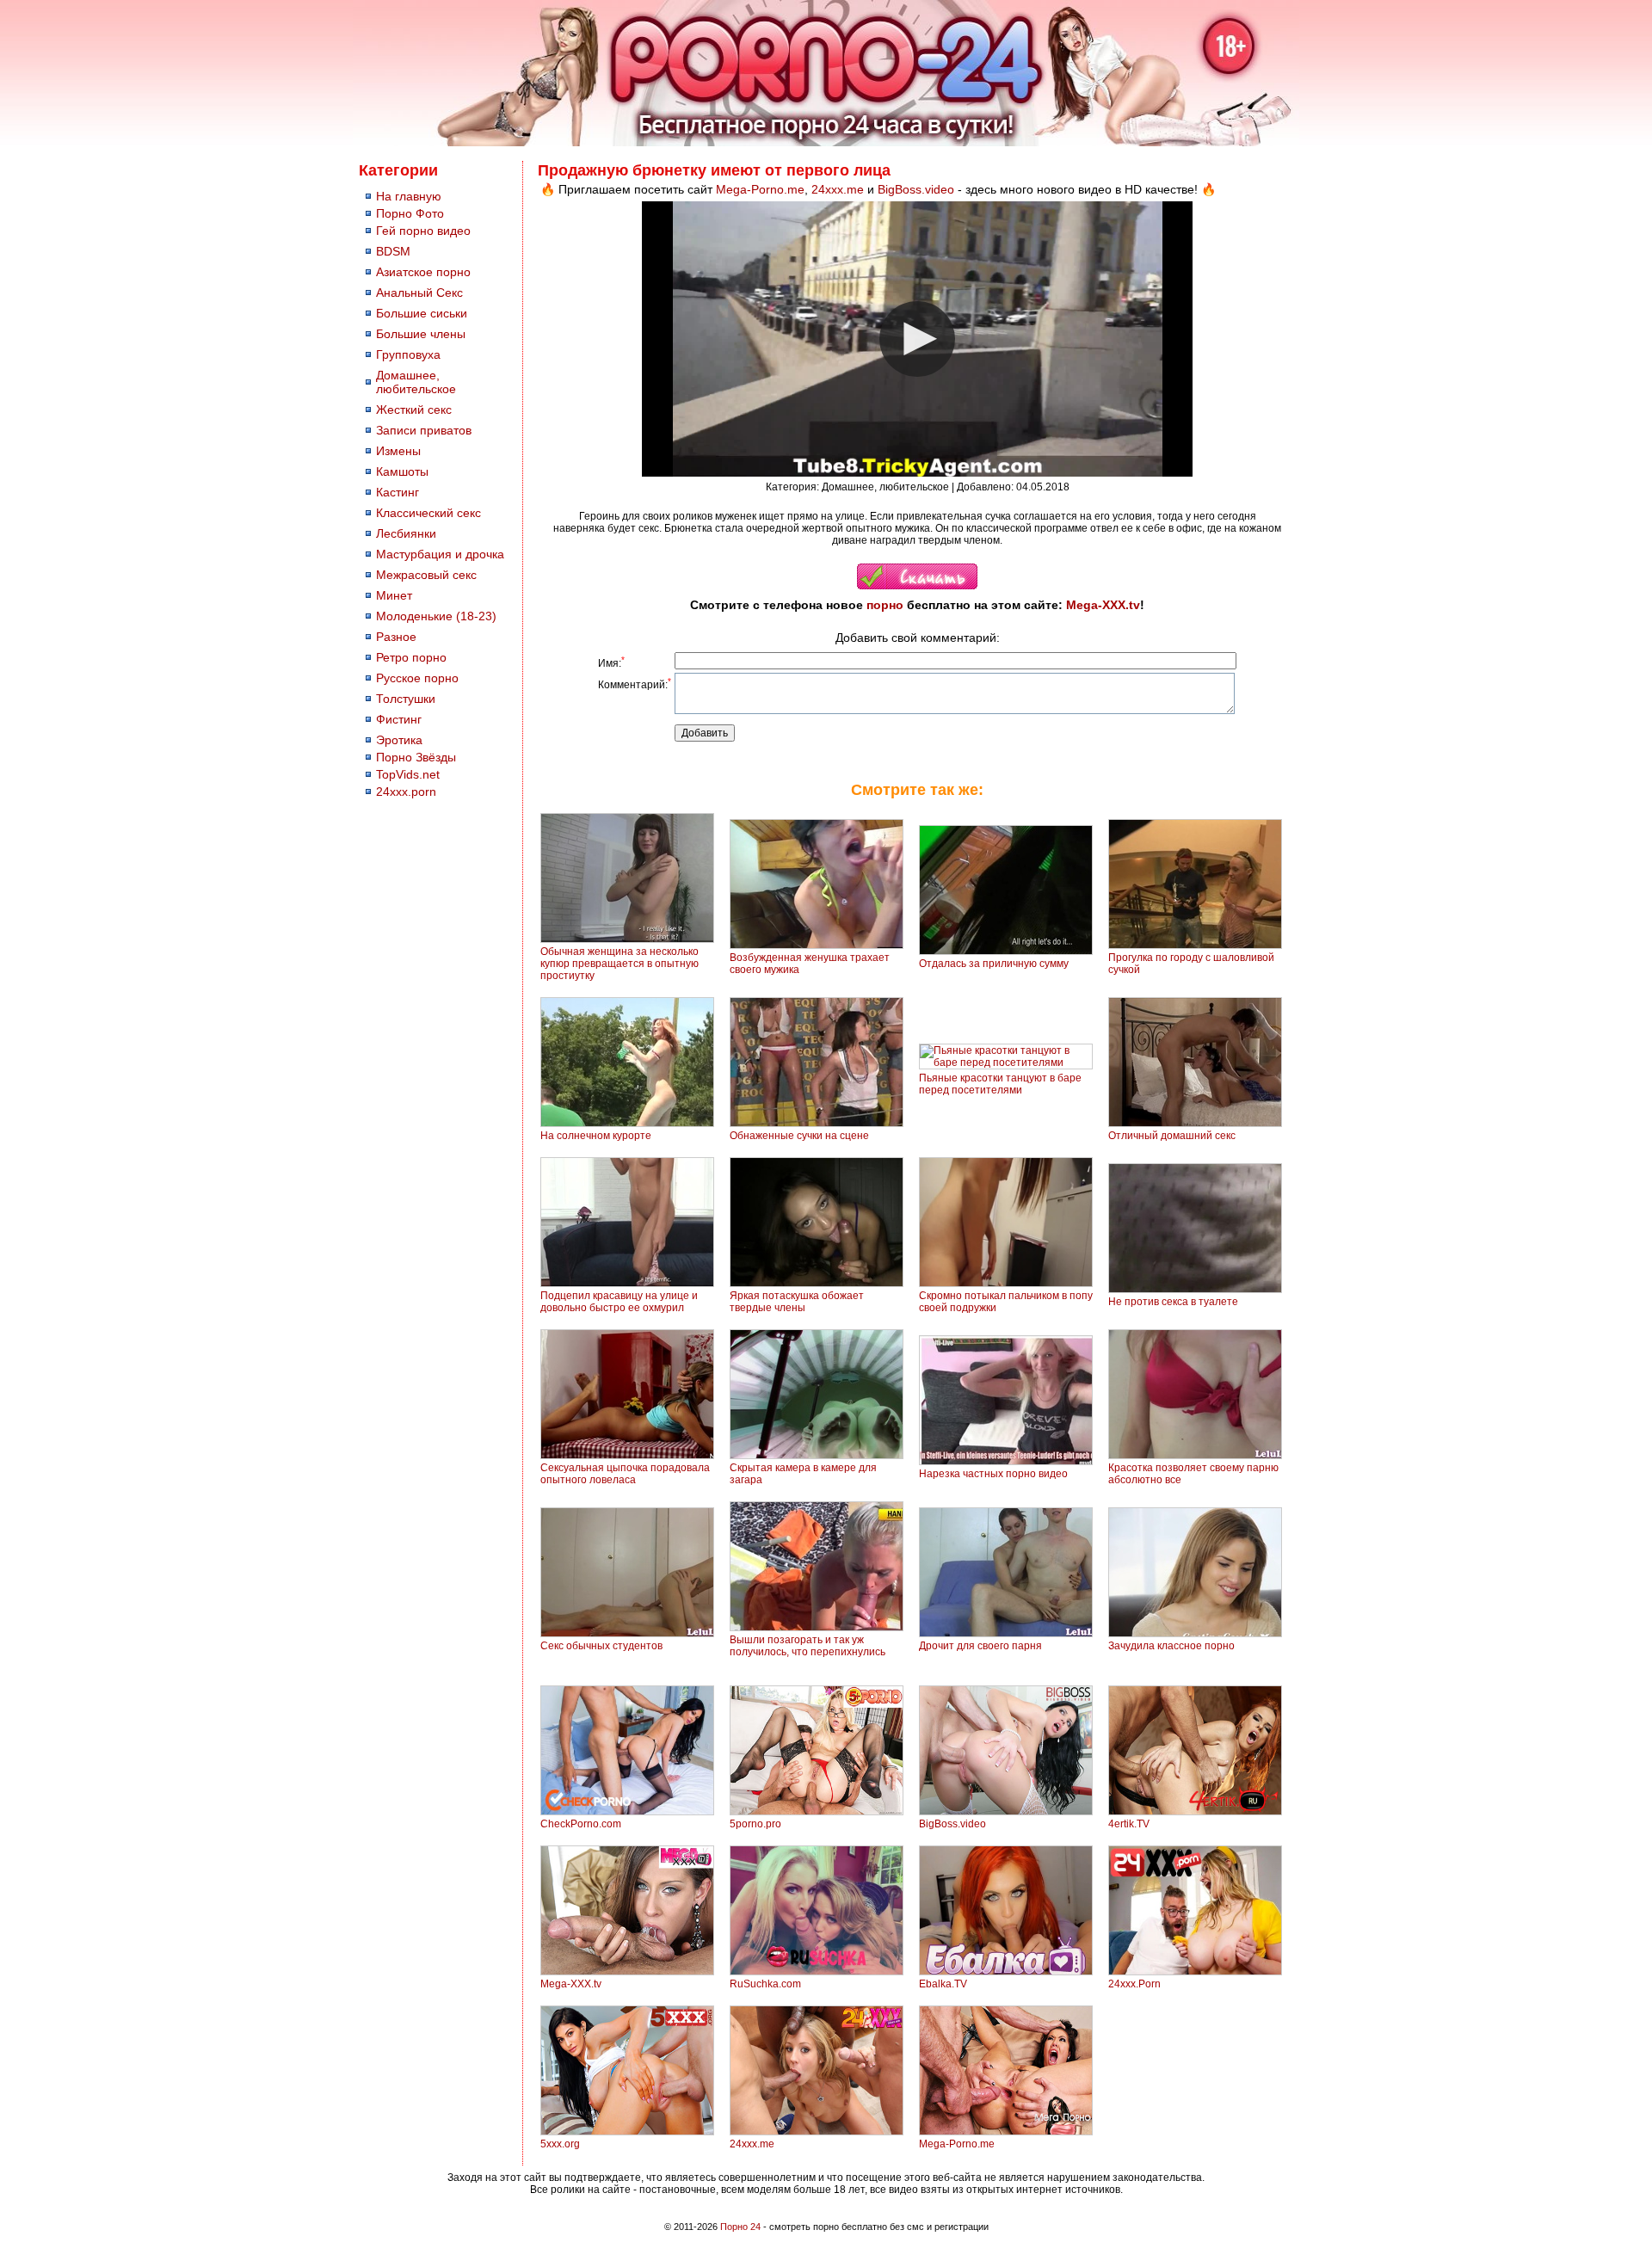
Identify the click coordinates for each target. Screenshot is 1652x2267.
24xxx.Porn (1134, 1984)
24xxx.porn (406, 792)
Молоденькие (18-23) (436, 616)
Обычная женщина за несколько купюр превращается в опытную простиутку (619, 964)
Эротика (399, 740)
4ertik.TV (1129, 1824)
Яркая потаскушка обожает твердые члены (797, 1302)
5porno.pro (755, 1824)
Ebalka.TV (943, 1984)
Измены (398, 451)
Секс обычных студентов (601, 1646)
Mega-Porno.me (760, 189)
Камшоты (402, 471)
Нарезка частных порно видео (993, 1474)
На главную (409, 196)
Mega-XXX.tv (1103, 605)
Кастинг (398, 492)
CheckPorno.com (581, 1824)
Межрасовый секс (426, 575)
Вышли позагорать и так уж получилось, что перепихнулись (808, 1646)
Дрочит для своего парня (980, 1646)
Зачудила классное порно (1171, 1646)
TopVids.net (408, 774)
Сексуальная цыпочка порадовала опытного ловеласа (625, 1474)
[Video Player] (917, 339)
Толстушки (406, 699)
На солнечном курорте (596, 1136)
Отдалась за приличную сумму (994, 964)
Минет (394, 595)
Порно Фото (410, 213)
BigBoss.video (916, 189)
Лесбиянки (406, 533)
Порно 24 (740, 2227)
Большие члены (421, 334)
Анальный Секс (419, 293)
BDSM (393, 251)
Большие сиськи (422, 313)
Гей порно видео (423, 231)
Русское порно (417, 678)
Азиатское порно (423, 272)
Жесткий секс (414, 410)
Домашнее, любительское (416, 382)
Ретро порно (411, 657)
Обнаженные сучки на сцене (799, 1136)
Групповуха (408, 354)
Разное (396, 637)
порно (885, 605)
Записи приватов (424, 430)
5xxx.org (560, 2144)
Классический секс (428, 513)
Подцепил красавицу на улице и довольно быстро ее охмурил (619, 1302)
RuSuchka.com (765, 1984)
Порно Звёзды (416, 757)
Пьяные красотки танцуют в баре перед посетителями (1000, 1084)
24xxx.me (838, 189)
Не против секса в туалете (1173, 1302)
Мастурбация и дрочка (440, 554)
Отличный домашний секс (1172, 1136)
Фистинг (399, 719)
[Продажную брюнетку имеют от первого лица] (917, 586)
